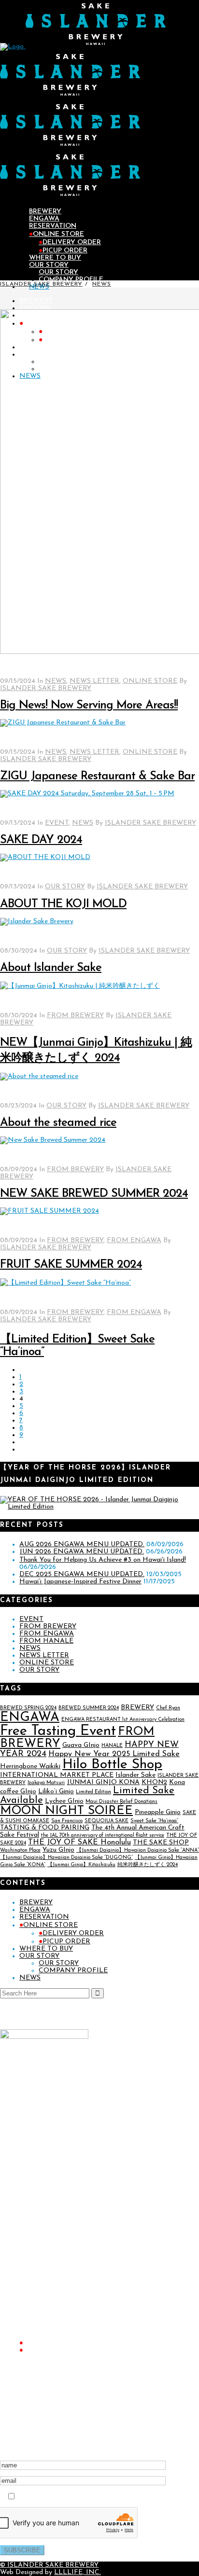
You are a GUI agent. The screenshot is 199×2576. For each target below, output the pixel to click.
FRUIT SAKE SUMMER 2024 (71, 1265)
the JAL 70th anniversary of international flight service (103, 1835)
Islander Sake (135, 1775)
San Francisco (67, 1821)
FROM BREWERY (75, 1016)
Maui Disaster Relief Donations (121, 1802)
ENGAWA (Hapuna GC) (54, 2225)
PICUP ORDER (64, 1942)
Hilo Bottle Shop (112, 1765)
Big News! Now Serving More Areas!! (89, 706)
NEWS (102, 284)
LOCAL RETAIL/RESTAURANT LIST (73, 2268)
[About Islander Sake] (37, 921)
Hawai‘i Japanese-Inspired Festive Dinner (80, 1582)
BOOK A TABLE (43, 2231)
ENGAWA (30, 1718)
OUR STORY (65, 887)
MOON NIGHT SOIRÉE (66, 1811)
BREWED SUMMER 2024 (89, 1708)
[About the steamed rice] (39, 1076)
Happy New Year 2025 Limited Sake (114, 1754)
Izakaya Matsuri (46, 1783)
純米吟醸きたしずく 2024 (148, 1865)
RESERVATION (44, 1917)
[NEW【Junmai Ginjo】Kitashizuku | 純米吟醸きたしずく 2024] (80, 986)
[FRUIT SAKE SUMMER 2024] (50, 1211)
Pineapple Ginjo (158, 1812)
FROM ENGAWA (134, 1240)
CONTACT (35, 2399)
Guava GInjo (81, 1745)
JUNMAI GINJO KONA (103, 1782)
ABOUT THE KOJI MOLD (63, 904)
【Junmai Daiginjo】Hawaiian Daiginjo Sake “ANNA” (138, 1850)
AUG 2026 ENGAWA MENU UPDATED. (82, 1544)
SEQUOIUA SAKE (107, 1821)
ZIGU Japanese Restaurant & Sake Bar (97, 776)
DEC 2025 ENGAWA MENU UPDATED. (82, 1574)
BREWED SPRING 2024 (28, 1708)
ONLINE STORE (150, 681)
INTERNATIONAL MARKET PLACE (57, 1775)
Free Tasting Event (58, 1731)
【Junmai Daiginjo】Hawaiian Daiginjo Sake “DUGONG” (66, 1858)
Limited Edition (93, 1792)
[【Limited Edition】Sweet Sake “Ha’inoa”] (65, 1283)
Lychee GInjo (64, 1801)
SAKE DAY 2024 (41, 840)
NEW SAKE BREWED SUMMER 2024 (94, 1194)
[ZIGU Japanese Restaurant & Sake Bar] (63, 723)
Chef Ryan (168, 1708)
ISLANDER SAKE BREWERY (41, 284)
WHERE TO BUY (46, 1949)
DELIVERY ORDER (71, 1933)
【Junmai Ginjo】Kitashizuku (81, 1865)
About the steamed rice (58, 1123)
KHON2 (154, 1782)
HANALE (112, 1746)
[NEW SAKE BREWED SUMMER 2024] (53, 1140)
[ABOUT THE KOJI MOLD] (45, 857)
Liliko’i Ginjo (56, 1792)
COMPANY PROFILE (73, 1971)
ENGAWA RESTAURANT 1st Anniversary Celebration (123, 1720)
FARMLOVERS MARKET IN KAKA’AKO (77, 2305)
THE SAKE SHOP (161, 1843)
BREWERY (137, 1708)
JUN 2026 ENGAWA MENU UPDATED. (82, 1552)
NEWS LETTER (94, 681)
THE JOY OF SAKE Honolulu (79, 1842)
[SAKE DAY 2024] (87, 794)
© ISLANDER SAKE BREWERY (49, 2565)
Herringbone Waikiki (30, 1766)
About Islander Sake (51, 968)
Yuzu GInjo (58, 1850)
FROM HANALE (46, 1641)
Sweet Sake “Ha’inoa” (154, 1821)
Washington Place (20, 1850)
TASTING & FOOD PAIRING (45, 1828)
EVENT (57, 823)
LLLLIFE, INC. (78, 2572)
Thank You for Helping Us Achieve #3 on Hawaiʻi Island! (103, 1560)
